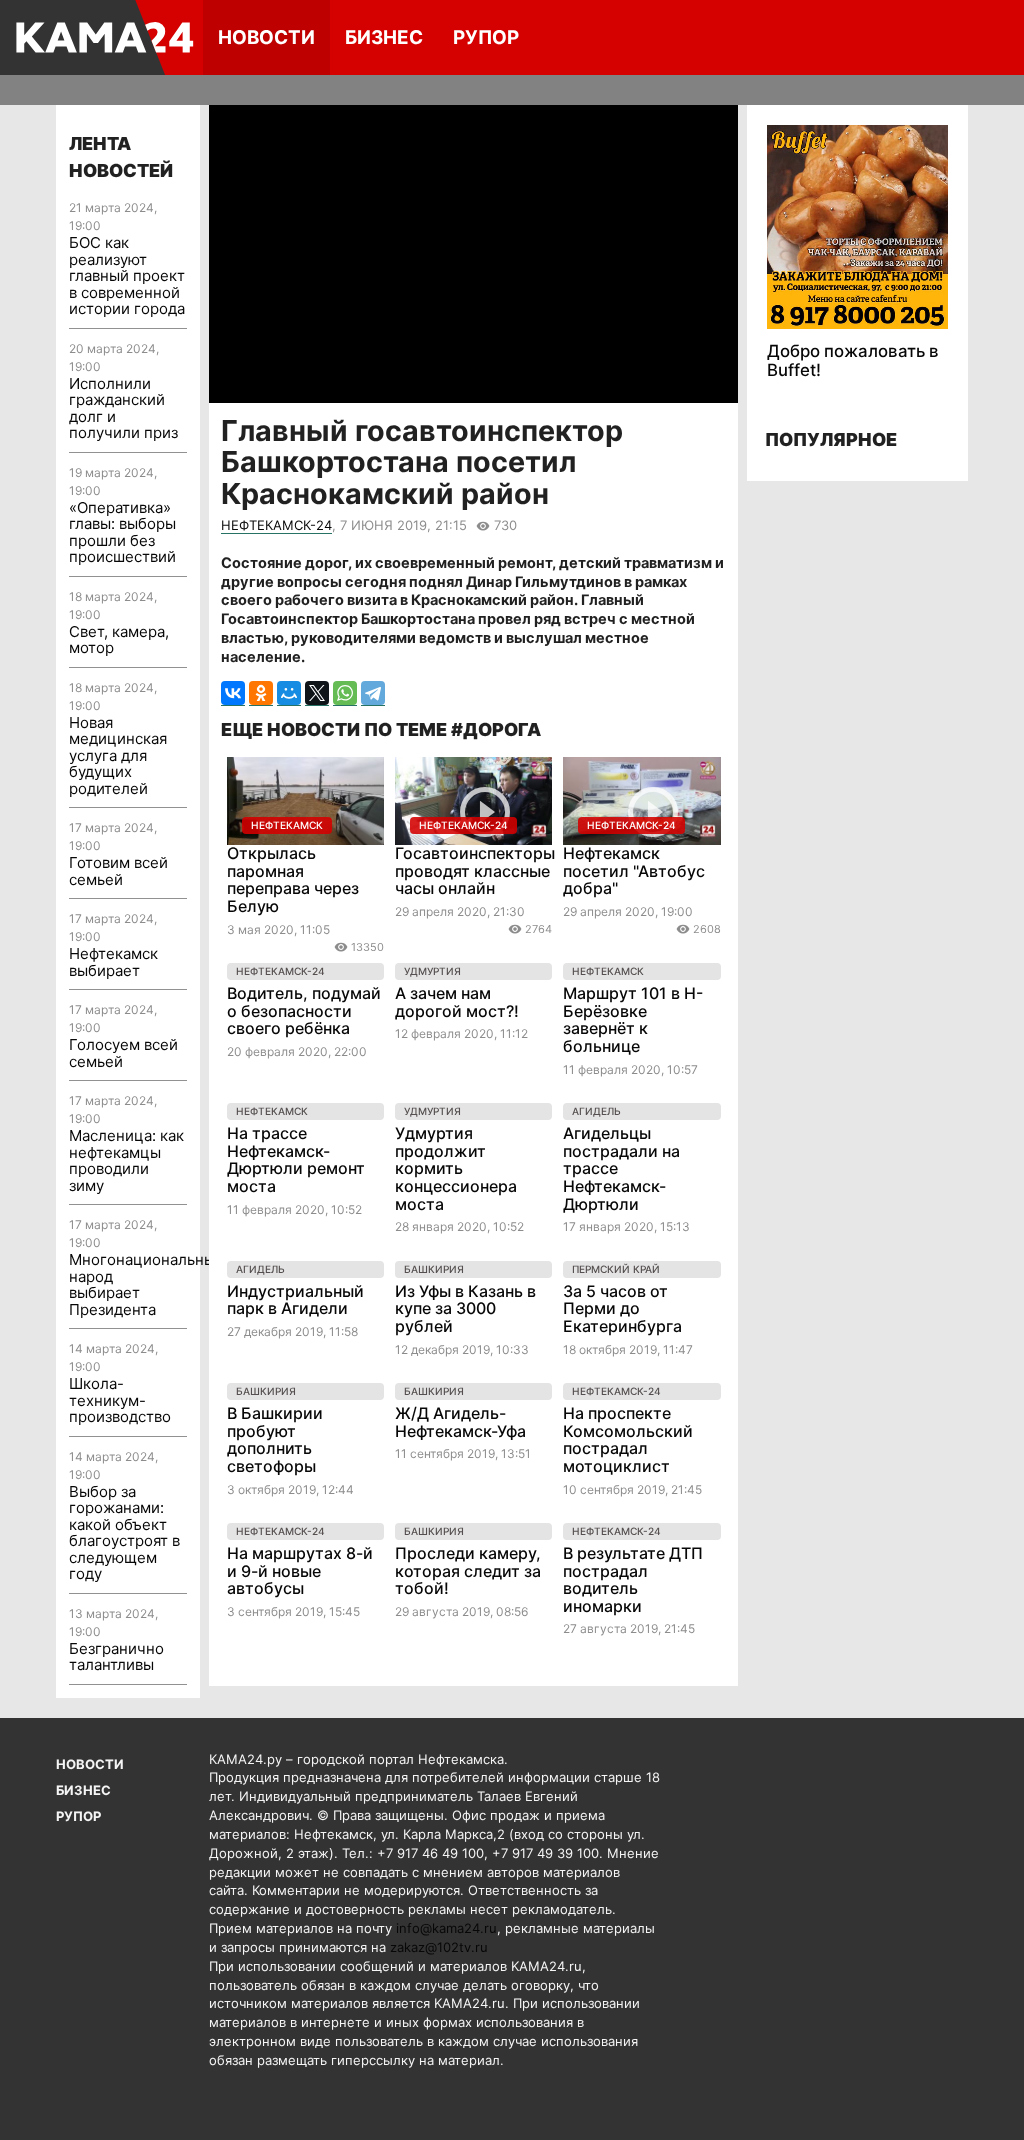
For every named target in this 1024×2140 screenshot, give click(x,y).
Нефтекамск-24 (276, 525)
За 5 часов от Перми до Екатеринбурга (622, 1308)
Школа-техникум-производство (120, 1400)
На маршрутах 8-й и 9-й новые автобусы (300, 1570)
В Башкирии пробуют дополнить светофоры (275, 1439)
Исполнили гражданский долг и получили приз (123, 408)
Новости (266, 37)
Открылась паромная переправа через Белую (293, 879)
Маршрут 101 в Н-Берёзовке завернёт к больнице (633, 1019)
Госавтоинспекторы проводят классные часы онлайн (475, 870)
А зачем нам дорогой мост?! (457, 1002)
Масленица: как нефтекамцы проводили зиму (126, 1160)
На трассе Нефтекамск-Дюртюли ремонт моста (296, 1159)
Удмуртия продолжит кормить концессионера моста (456, 1168)
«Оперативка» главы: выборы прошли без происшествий (122, 532)
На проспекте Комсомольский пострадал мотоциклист (628, 1439)
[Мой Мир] (289, 693)
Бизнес (384, 37)
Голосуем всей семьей (123, 1053)
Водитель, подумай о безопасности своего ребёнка (304, 1010)
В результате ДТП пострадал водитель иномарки (633, 1579)
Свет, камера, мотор (119, 640)
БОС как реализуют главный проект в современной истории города (127, 275)
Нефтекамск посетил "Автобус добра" (634, 870)
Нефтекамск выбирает (113, 962)
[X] (317, 693)
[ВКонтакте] (233, 693)
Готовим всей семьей (118, 871)
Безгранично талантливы (116, 1657)
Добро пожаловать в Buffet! (853, 360)
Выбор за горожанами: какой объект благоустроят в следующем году (124, 1533)
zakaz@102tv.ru (439, 1947)
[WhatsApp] (345, 693)
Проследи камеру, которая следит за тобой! (468, 1570)
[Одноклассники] (261, 693)
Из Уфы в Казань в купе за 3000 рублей (465, 1308)
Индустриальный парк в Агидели (295, 1300)
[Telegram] (373, 693)
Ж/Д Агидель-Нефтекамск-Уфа (460, 1422)
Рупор (486, 37)
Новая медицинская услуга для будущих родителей (118, 755)
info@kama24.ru (446, 1928)
